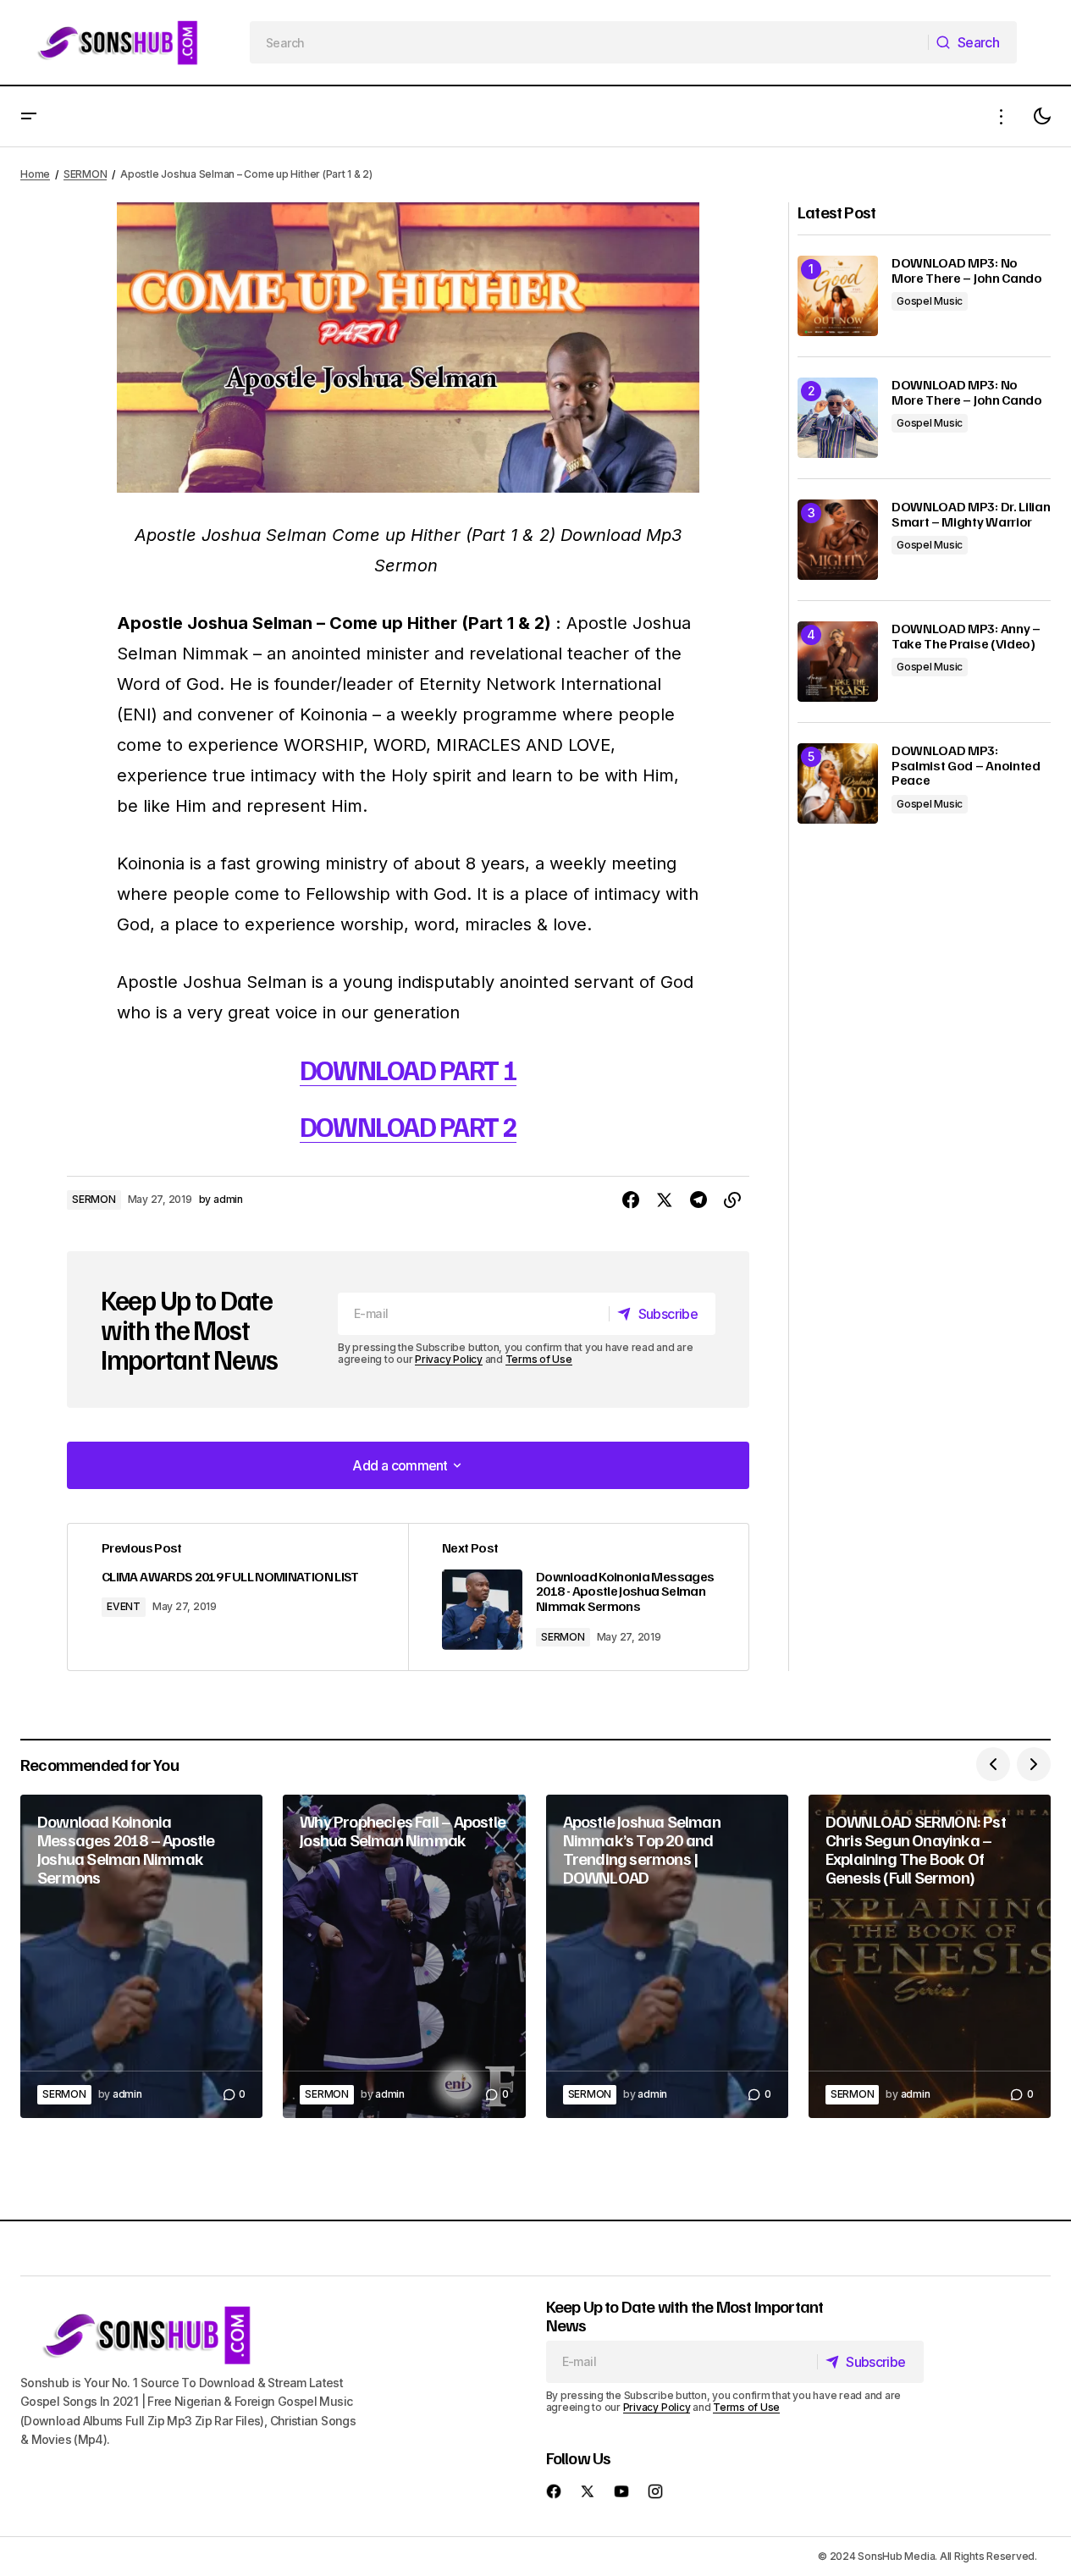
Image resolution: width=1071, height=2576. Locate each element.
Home (35, 174)
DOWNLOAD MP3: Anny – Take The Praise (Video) (966, 636)
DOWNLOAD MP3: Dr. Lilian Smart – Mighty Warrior (971, 514)
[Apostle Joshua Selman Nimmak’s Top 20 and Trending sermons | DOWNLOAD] (667, 1956)
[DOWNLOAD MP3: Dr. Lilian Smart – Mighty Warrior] (838, 540)
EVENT (124, 1606)
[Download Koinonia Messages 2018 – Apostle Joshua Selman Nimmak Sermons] (141, 1956)
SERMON (86, 174)
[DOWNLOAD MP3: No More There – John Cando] (838, 296)
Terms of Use (539, 1359)
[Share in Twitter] (665, 1200)
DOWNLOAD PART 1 (409, 1069)
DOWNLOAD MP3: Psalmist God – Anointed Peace (966, 766)
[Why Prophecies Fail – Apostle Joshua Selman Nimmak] (404, 1956)
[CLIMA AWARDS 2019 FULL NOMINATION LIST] (238, 1597)
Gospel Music (930, 301)
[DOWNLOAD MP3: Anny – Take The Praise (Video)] (838, 662)
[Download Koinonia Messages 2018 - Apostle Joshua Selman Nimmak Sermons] (578, 1597)
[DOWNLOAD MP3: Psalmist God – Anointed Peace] (838, 783)
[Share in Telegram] (698, 1200)
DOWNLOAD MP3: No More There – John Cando (967, 270)
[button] (29, 116)
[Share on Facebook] (631, 1200)
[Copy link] (732, 1200)
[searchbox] (590, 42)
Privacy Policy (449, 1359)
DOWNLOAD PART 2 (409, 1126)
